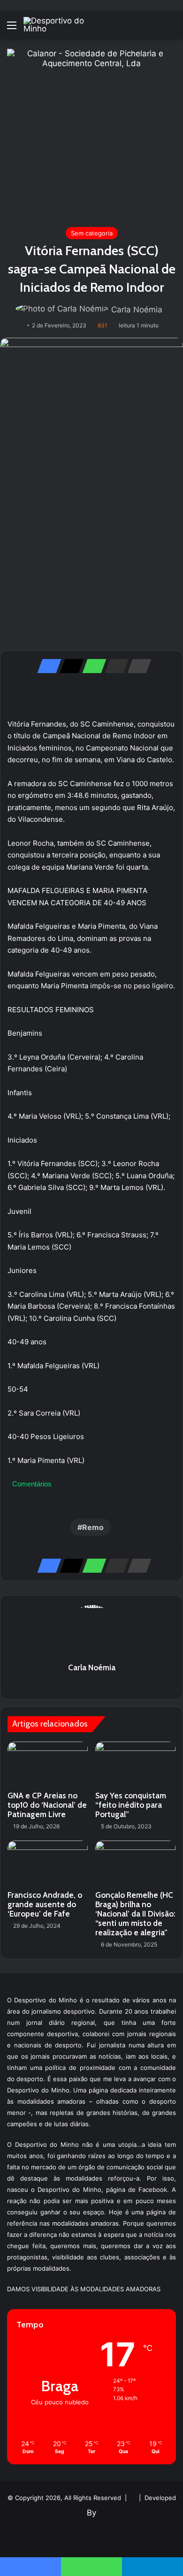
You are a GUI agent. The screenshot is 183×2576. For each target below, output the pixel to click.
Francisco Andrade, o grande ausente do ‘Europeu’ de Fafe (45, 1904)
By (91, 2513)
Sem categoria (92, 233)
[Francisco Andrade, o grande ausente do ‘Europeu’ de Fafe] (48, 1863)
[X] (69, 666)
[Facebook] (46, 666)
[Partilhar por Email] (114, 666)
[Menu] (12, 28)
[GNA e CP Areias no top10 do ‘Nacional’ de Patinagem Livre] (48, 1764)
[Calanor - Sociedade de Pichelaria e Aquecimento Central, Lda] (91, 133)
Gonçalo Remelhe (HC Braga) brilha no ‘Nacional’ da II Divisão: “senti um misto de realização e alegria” (135, 1914)
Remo (93, 1527)
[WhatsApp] (91, 666)
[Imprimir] (137, 666)
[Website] (91, 1684)
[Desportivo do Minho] (61, 25)
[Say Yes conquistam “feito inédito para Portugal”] (135, 1764)
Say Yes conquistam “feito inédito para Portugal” (131, 1805)
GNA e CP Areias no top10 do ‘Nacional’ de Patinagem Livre (47, 1805)
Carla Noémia (137, 310)
